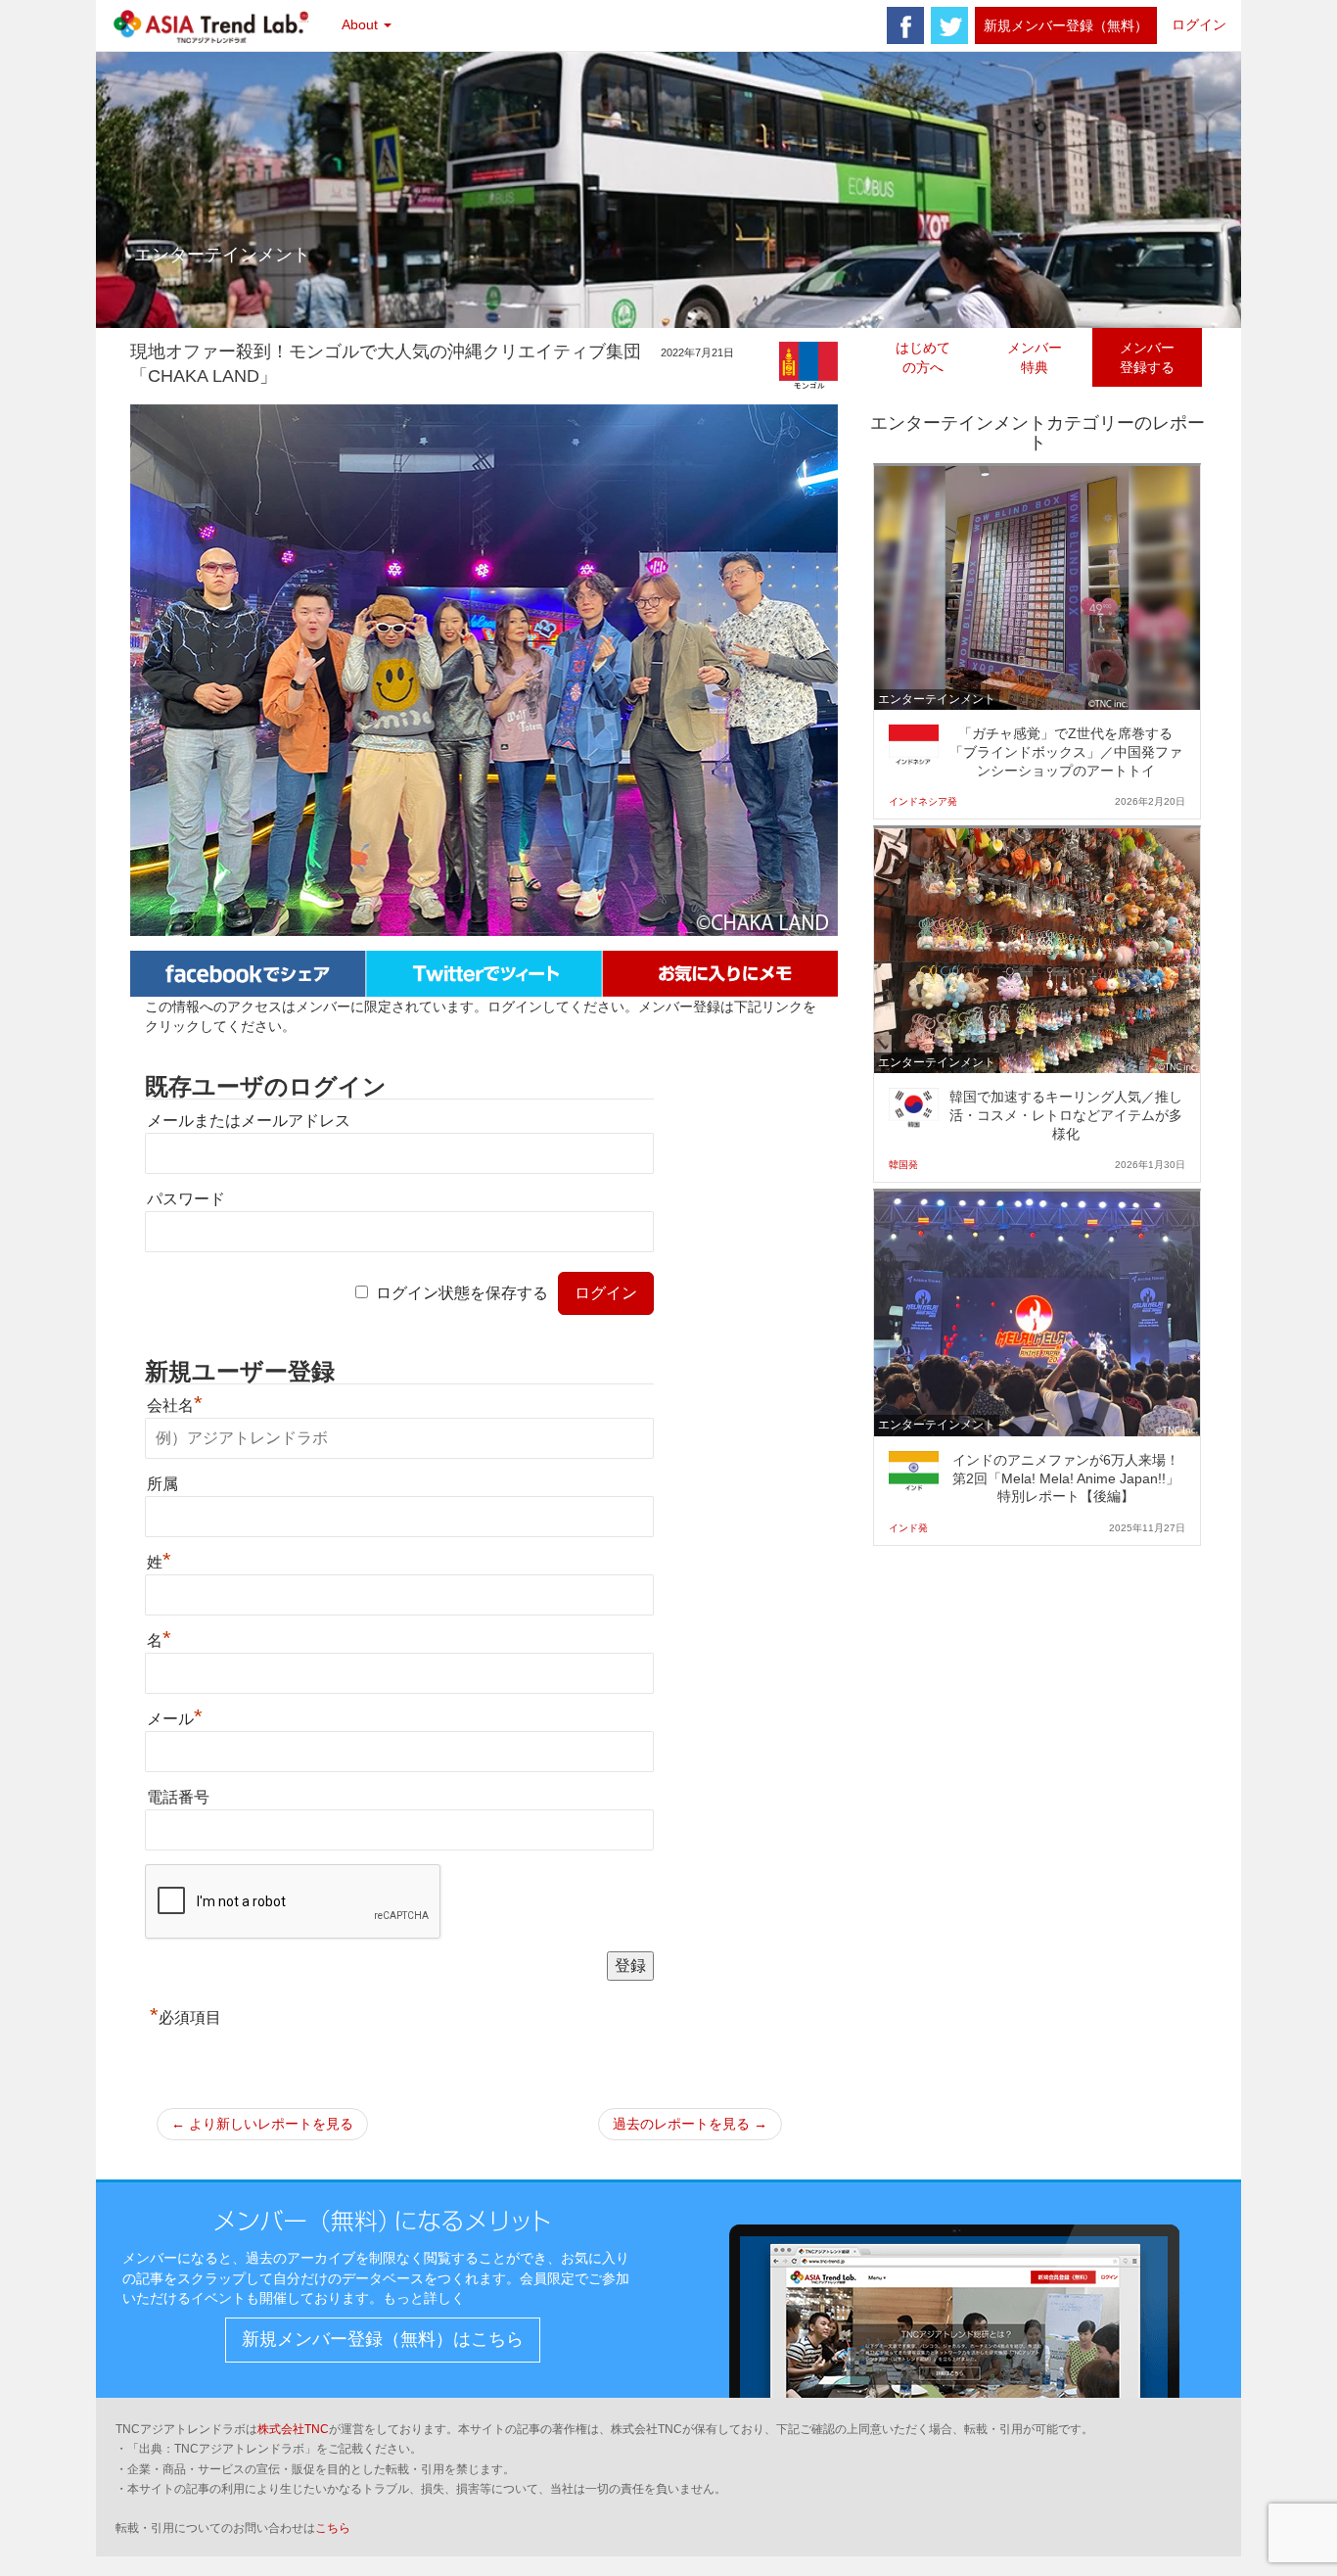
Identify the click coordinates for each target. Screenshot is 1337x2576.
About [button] (362, 24)
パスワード (186, 1199)
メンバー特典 (1035, 357)
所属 (162, 1484)
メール (175, 1719)
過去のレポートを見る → (690, 2124)
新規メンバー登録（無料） (1066, 25)
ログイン (1199, 24)
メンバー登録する (1147, 357)
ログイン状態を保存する (462, 1293)
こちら (333, 2528)
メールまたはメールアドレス (249, 1121)
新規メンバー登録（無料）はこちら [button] (383, 2339)
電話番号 (178, 1797)
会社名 (175, 1405)
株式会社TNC (293, 2429)
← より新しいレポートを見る (262, 2124)
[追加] (720, 972)
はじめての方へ (923, 357)
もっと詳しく (424, 2298)
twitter (949, 25)
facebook (905, 25)
